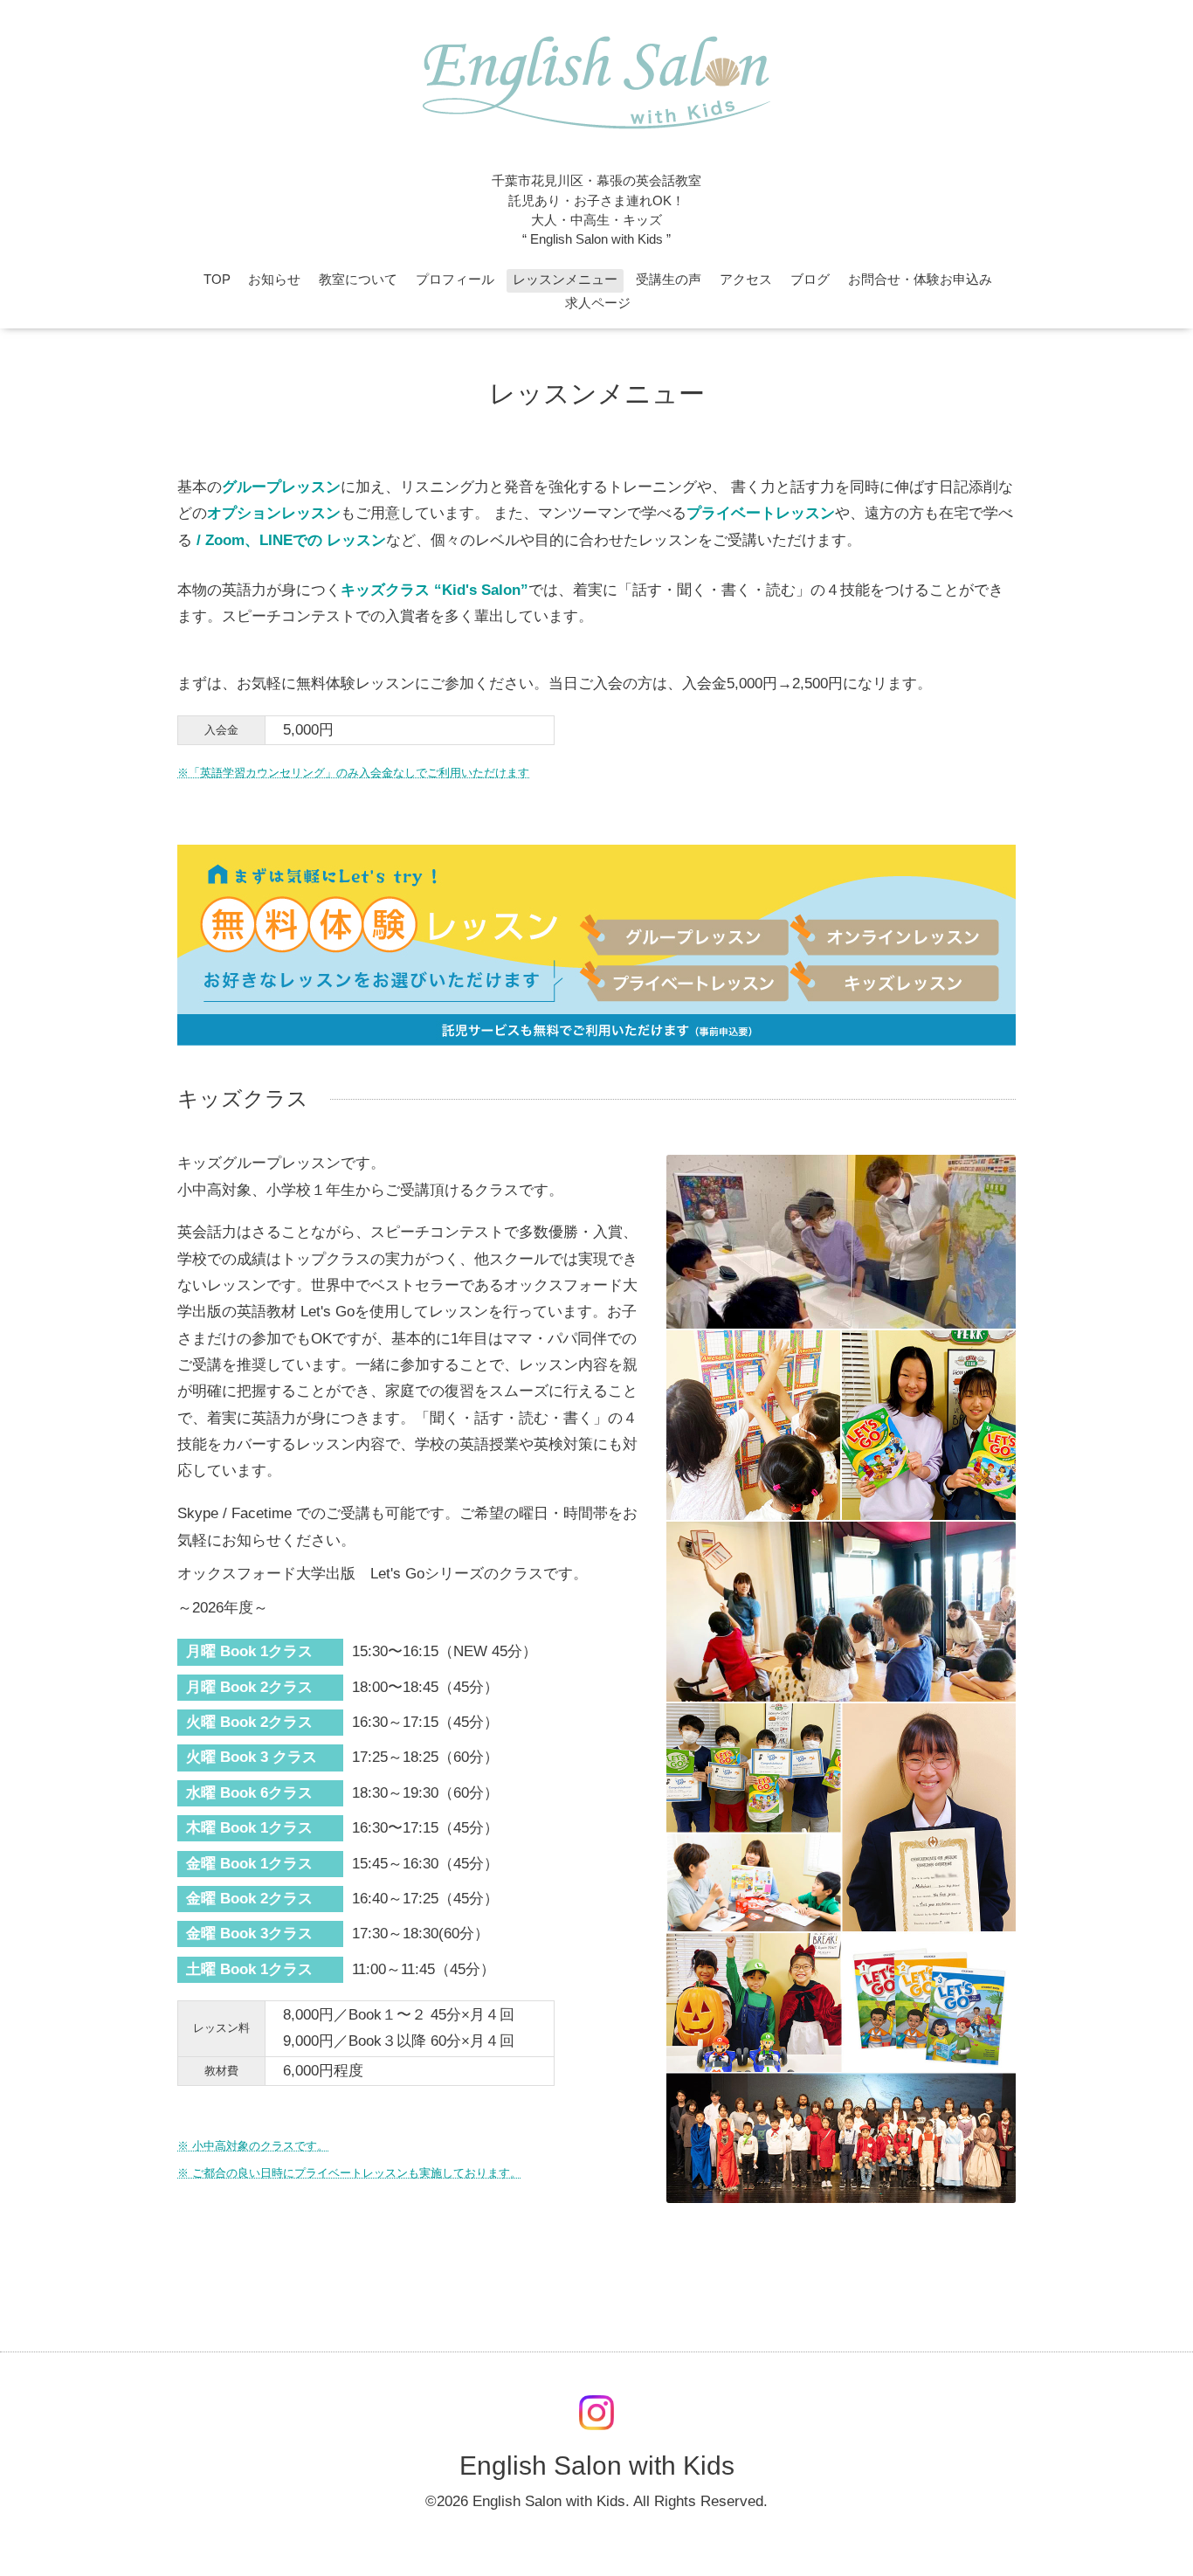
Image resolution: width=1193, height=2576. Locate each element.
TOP (217, 280)
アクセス (746, 280)
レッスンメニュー (565, 280)
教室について (358, 280)
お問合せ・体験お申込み (920, 280)
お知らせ (274, 280)
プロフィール (455, 280)
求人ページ (598, 303)
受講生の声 (669, 280)
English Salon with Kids (597, 2466)
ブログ (810, 280)
